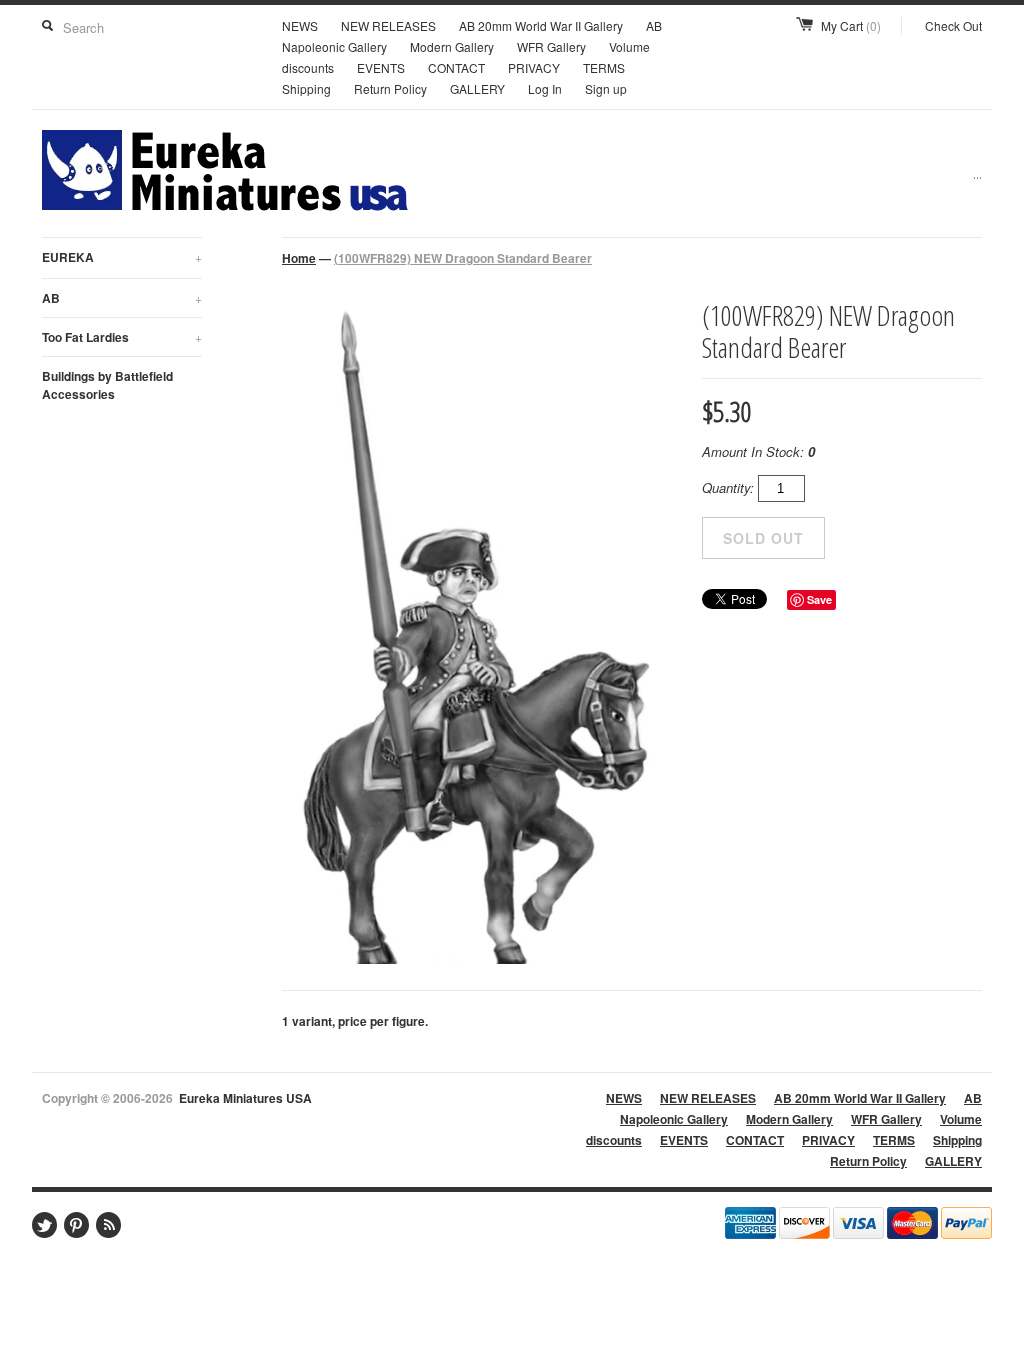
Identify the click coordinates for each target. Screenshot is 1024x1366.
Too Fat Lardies (122, 337)
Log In (545, 88)
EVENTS (381, 67)
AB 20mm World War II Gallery (541, 25)
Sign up (606, 88)
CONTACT (456, 67)
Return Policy (390, 88)
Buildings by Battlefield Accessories (107, 385)
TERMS (604, 67)
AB (122, 298)
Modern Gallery (452, 46)
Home (299, 258)
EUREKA (122, 257)
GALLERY (477, 88)
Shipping (306, 88)
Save (819, 599)
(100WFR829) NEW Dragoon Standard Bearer (463, 258)
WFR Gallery (551, 46)
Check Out (953, 25)
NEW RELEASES (388, 25)
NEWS (300, 25)
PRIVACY (534, 67)
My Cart (851, 25)
